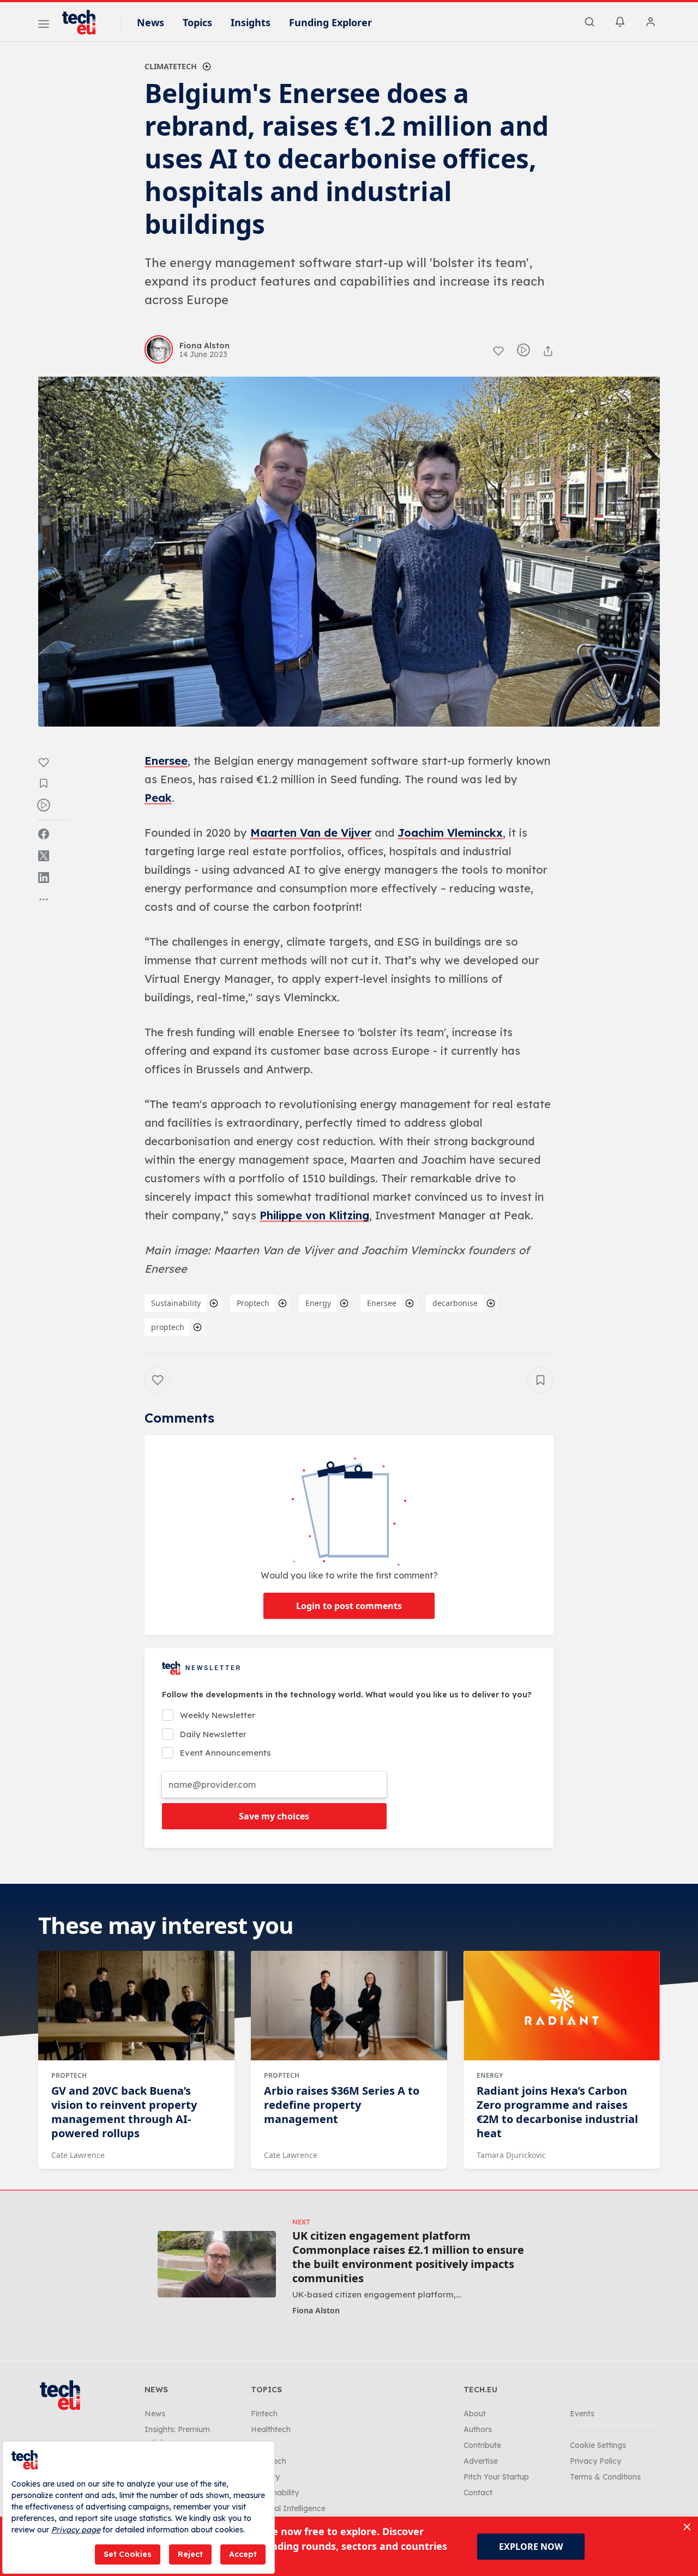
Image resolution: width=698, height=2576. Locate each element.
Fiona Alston (316, 2310)
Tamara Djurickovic (511, 2155)
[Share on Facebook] (44, 834)
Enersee (166, 761)
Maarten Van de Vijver (311, 833)
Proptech (253, 1303)
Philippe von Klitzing (314, 1215)
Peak (158, 798)
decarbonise (455, 1303)
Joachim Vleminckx (450, 833)
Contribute (482, 2445)
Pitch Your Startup (496, 2477)
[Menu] (44, 26)
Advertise (481, 2461)
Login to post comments (349, 1606)
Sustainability (176, 1303)
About (475, 2414)
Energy (318, 1303)
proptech (168, 1327)
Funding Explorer (330, 22)
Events (582, 2414)
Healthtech (271, 2429)
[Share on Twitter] (44, 856)
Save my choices (274, 1816)
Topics (197, 22)
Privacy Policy (595, 2461)
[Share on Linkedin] (44, 878)
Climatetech (171, 66)
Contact (478, 2493)
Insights (251, 22)
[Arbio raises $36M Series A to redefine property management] (349, 2006)
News (151, 22)
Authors (478, 2429)
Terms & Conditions (605, 2477)
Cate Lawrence (78, 2155)
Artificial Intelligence (288, 2508)
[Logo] (84, 22)
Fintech (264, 2414)
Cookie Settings (598, 2445)
